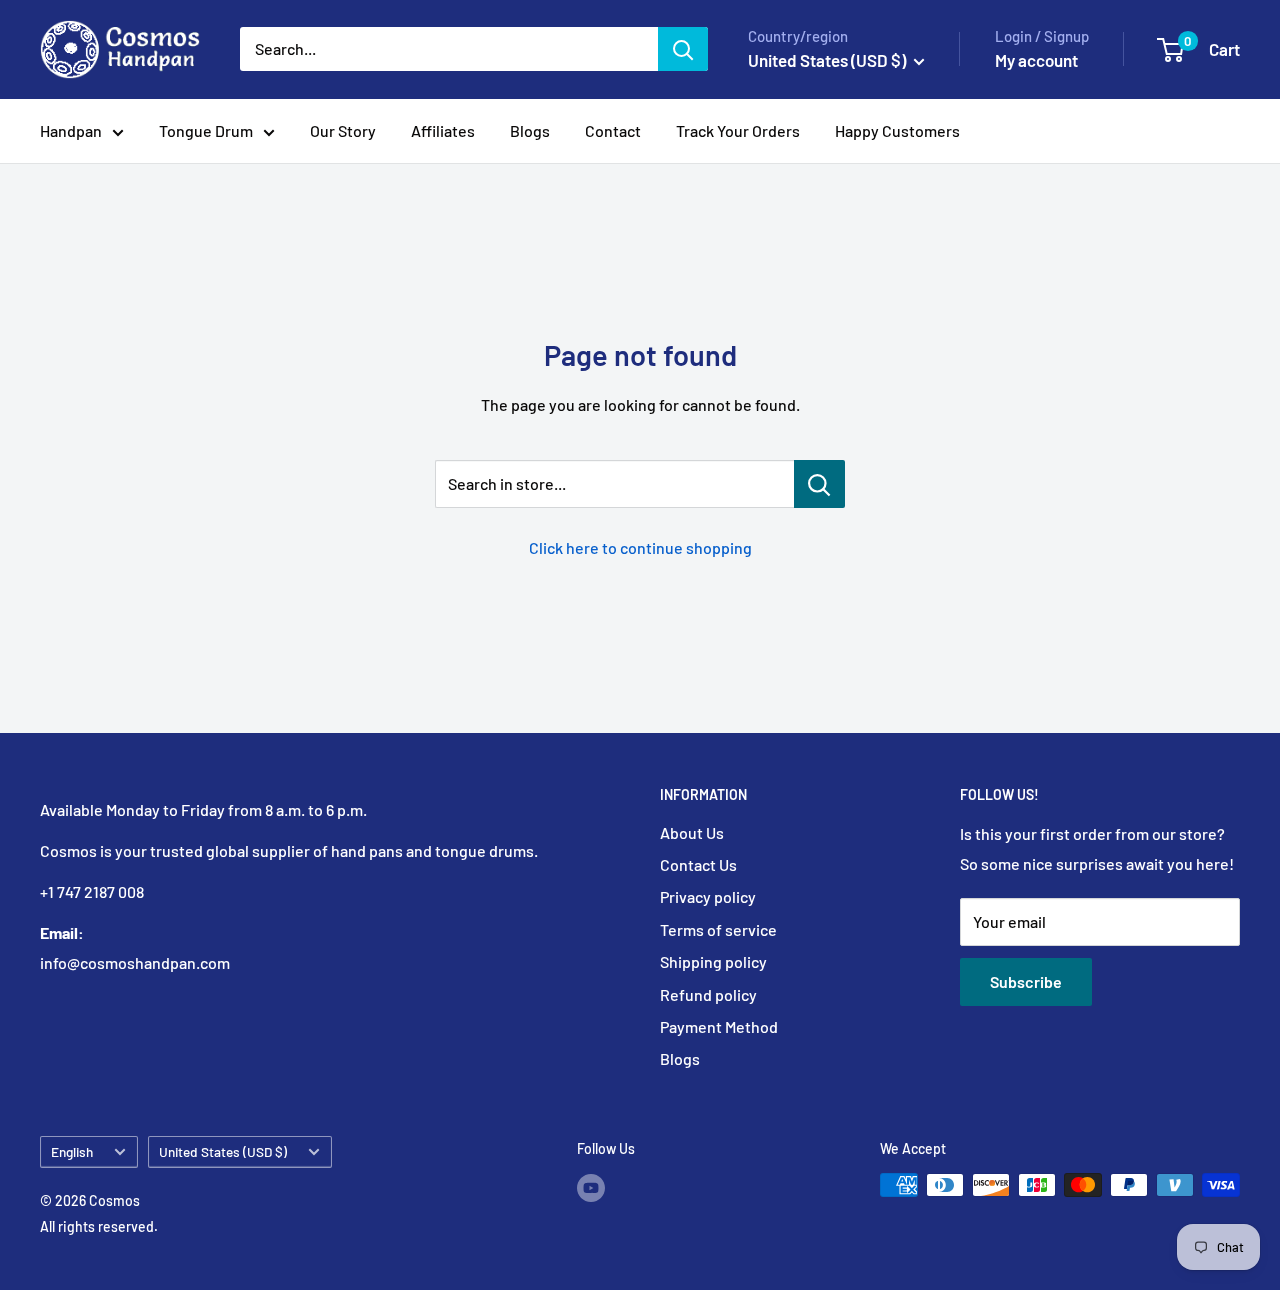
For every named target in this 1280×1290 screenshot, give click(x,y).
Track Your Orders (738, 130)
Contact (613, 130)
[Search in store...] (819, 484)
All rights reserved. (99, 1226)
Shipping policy (713, 961)
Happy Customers (897, 130)
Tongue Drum (206, 130)
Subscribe (1026, 981)
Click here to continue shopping (640, 547)
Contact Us (698, 864)
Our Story (343, 130)
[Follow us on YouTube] (591, 1187)
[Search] (683, 49)
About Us (692, 832)
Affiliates (443, 130)
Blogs (530, 130)
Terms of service (718, 929)
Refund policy (708, 994)
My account (1036, 60)
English (72, 1151)
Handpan (71, 130)
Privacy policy (708, 896)
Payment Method (719, 1026)
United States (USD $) (223, 1151)
